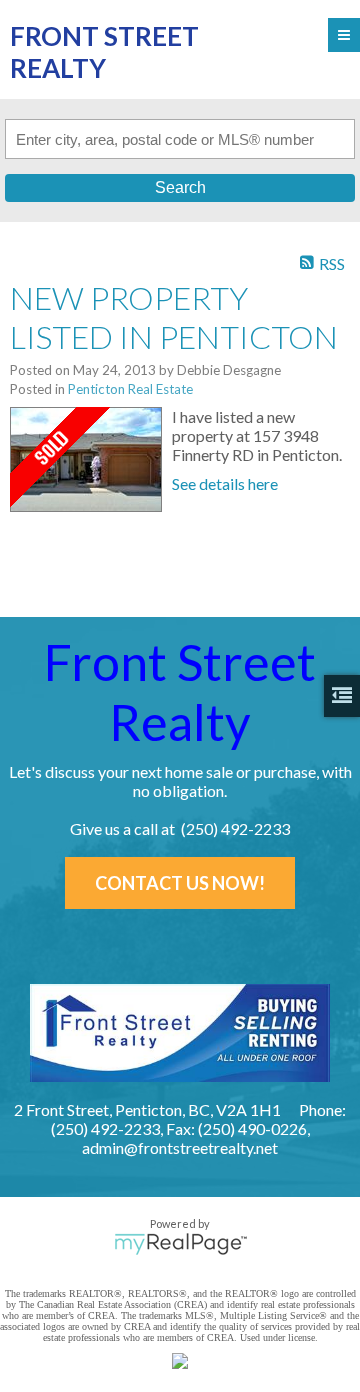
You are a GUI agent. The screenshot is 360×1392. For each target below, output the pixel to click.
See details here (225, 483)
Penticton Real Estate (130, 389)
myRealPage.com (180, 1244)
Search (180, 187)
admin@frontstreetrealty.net (180, 1147)
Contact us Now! (180, 883)
